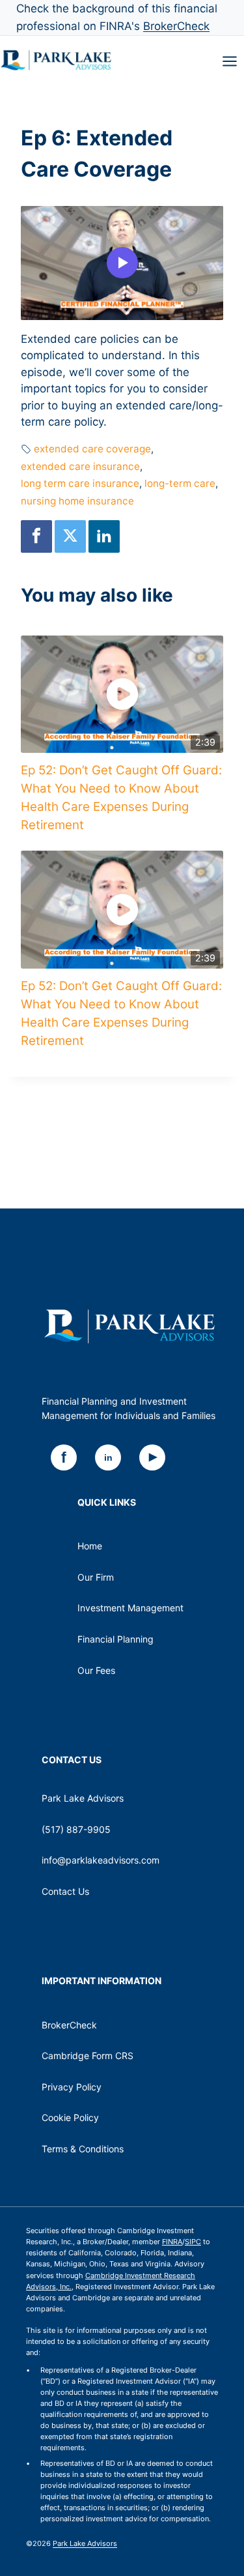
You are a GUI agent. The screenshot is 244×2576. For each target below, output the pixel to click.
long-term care (180, 483)
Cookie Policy (70, 2117)
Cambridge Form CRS (88, 2056)
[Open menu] (230, 61)
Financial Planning (115, 1639)
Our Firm (96, 1577)
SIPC (193, 2242)
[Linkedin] (104, 536)
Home (90, 1546)
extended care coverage (92, 449)
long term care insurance (80, 483)
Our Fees (96, 1670)
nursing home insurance (77, 501)
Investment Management (130, 1608)
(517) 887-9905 (76, 1829)
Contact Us (65, 1891)
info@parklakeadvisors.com (101, 1860)
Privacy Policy (72, 2087)
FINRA (172, 2242)
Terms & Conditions (83, 2149)
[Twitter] (70, 536)
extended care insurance (80, 466)
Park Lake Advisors (85, 2543)
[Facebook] (36, 536)
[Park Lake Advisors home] (129, 1326)
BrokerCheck (176, 26)
